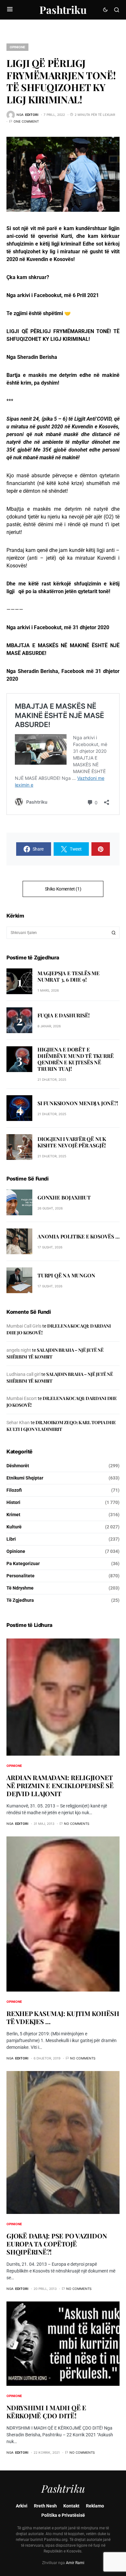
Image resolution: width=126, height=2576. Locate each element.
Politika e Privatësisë (63, 2515)
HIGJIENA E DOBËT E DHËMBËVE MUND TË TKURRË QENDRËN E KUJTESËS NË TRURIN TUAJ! (75, 1059)
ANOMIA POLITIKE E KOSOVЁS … (79, 1236)
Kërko (114, 933)
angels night (19, 1350)
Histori (13, 1502)
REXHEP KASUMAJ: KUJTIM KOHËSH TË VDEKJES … (63, 2017)
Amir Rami (75, 2563)
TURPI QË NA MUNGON (66, 1275)
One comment (26, 121)
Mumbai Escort (22, 1398)
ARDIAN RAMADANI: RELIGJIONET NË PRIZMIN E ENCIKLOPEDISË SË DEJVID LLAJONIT (60, 1785)
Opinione (17, 47)
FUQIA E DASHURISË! (63, 1015)
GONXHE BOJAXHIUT (64, 1197)
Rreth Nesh (45, 2506)
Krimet (13, 1515)
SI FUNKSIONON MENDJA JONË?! (78, 1103)
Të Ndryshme (20, 1588)
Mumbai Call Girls (24, 1326)
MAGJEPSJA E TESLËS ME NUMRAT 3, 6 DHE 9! (68, 976)
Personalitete (21, 1576)
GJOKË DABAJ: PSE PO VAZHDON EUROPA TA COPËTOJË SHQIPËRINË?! (57, 2244)
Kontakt (71, 2506)
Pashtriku (63, 9)
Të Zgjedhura (20, 1600)
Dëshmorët (18, 1466)
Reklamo (95, 2506)
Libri (11, 1539)
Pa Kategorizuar (23, 1563)
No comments (77, 1824)
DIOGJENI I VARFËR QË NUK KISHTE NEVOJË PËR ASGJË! (72, 1142)
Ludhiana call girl (23, 1374)
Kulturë (14, 1527)
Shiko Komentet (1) (63, 889)
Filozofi (14, 1490)
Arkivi (22, 2506)
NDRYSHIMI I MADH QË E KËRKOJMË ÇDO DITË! (46, 2412)
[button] (10, 10)
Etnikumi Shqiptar (25, 1478)
